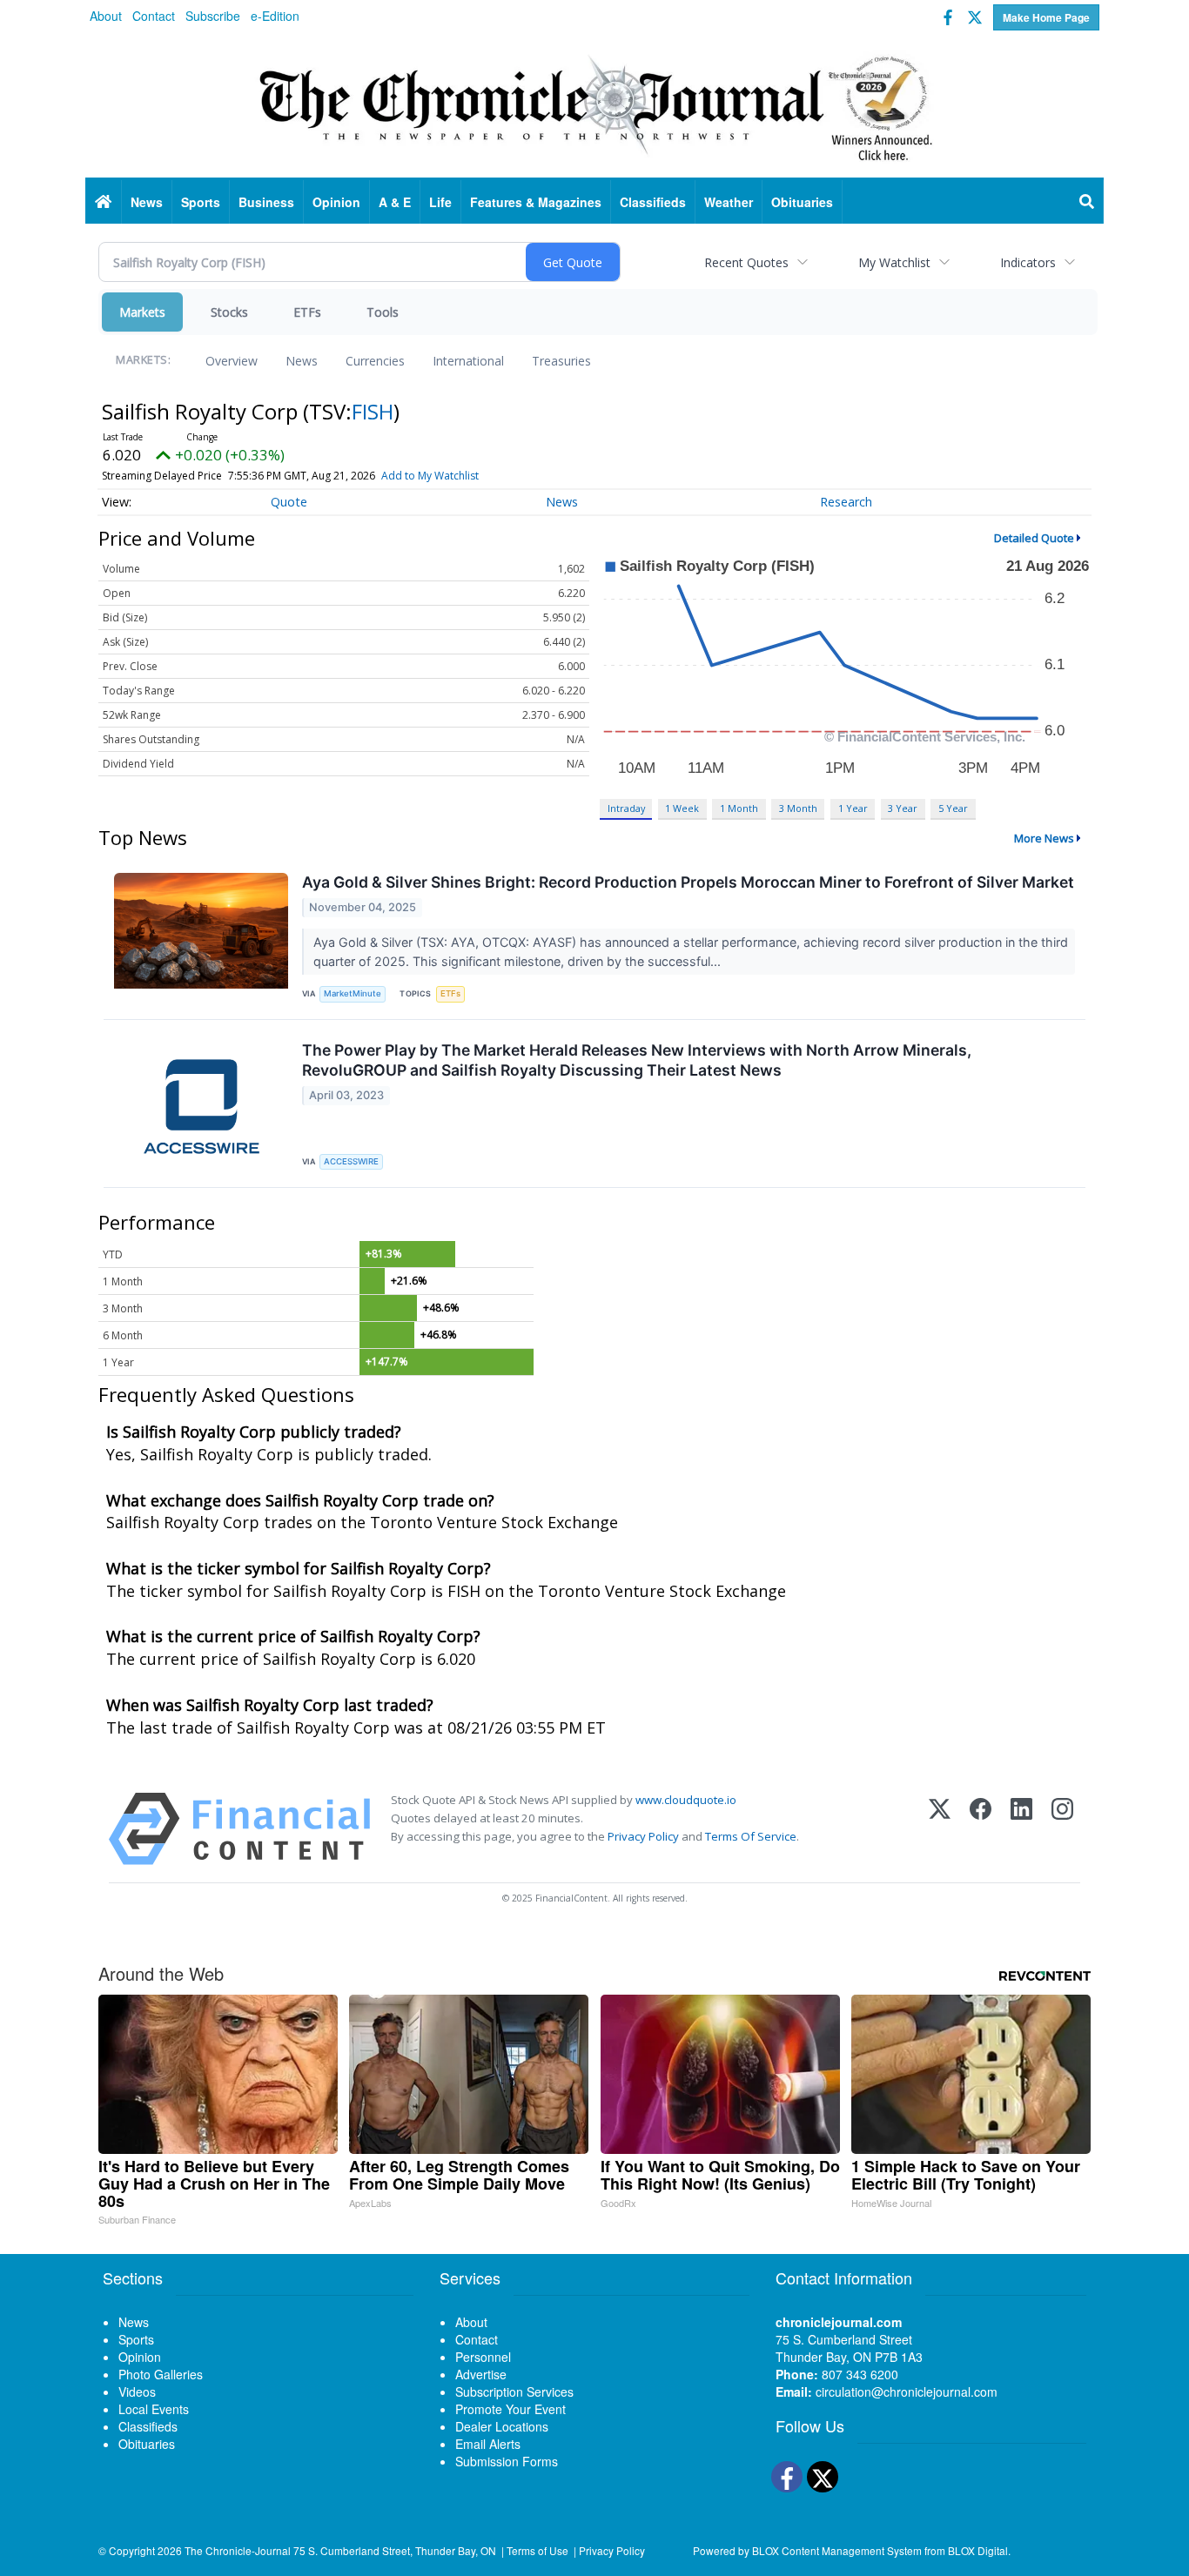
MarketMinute (353, 993)
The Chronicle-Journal (238, 2550)
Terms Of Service (751, 1836)
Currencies (375, 361)
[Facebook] (981, 1829)
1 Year (853, 808)
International (468, 361)
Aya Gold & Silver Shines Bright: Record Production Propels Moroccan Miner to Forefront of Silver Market (688, 882)
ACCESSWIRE (351, 1161)
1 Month (739, 808)
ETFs (307, 312)
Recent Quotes (746, 262)
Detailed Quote (1034, 538)
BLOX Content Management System (837, 2550)
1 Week (682, 808)
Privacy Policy (643, 1836)
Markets (142, 312)
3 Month (798, 808)
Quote (289, 502)
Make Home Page (1046, 17)
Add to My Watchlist (430, 476)
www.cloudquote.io (686, 1800)
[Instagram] (1062, 1829)
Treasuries (561, 361)
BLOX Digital (978, 2550)
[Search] (1087, 202)
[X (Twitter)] (940, 1829)
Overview (232, 361)
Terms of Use (537, 2550)
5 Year (953, 808)
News (302, 361)
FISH (373, 411)
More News (1044, 838)
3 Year (903, 808)
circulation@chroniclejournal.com (907, 2392)
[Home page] (594, 105)
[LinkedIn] (1021, 1829)
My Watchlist (894, 262)
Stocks (229, 312)
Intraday (626, 808)
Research (846, 502)
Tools (383, 312)
